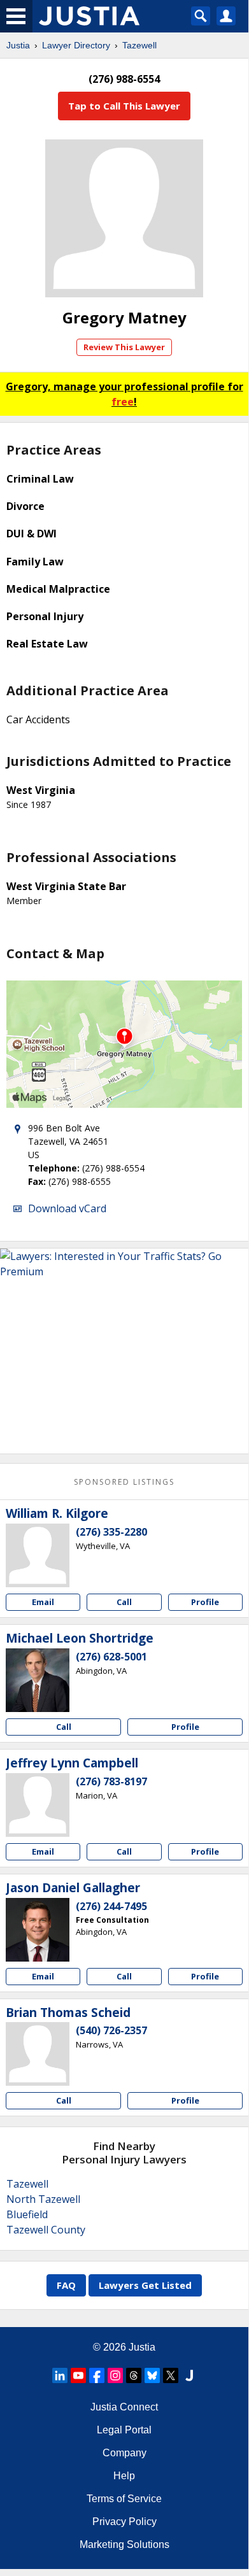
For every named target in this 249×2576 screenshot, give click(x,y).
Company (124, 2453)
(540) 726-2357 (111, 2030)
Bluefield (27, 2214)
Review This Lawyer (124, 347)
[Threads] (134, 2375)
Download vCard (67, 1208)
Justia (18, 45)
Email (43, 1602)
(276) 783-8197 (111, 1781)
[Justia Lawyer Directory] (189, 2375)
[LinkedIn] (60, 2375)
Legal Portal (124, 2430)
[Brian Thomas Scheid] (38, 2054)
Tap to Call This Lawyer (124, 106)
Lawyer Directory (76, 45)
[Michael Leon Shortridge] (38, 1680)
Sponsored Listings (124, 1482)
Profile (205, 1602)
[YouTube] (78, 2375)
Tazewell (139, 45)
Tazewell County (46, 2230)
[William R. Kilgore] (38, 1555)
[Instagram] (115, 2375)
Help (124, 2476)
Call (124, 1602)
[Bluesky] (152, 2375)
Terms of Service (124, 2499)
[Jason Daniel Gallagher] (38, 1930)
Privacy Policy (124, 2522)
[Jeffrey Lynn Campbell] (38, 1805)
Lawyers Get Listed (145, 2285)
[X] (171, 2375)
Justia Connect (124, 2407)
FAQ (66, 2285)
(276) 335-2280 (111, 1532)
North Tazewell (43, 2199)
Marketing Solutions (124, 2544)
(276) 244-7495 (111, 1906)
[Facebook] (97, 2375)
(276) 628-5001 (111, 1657)
